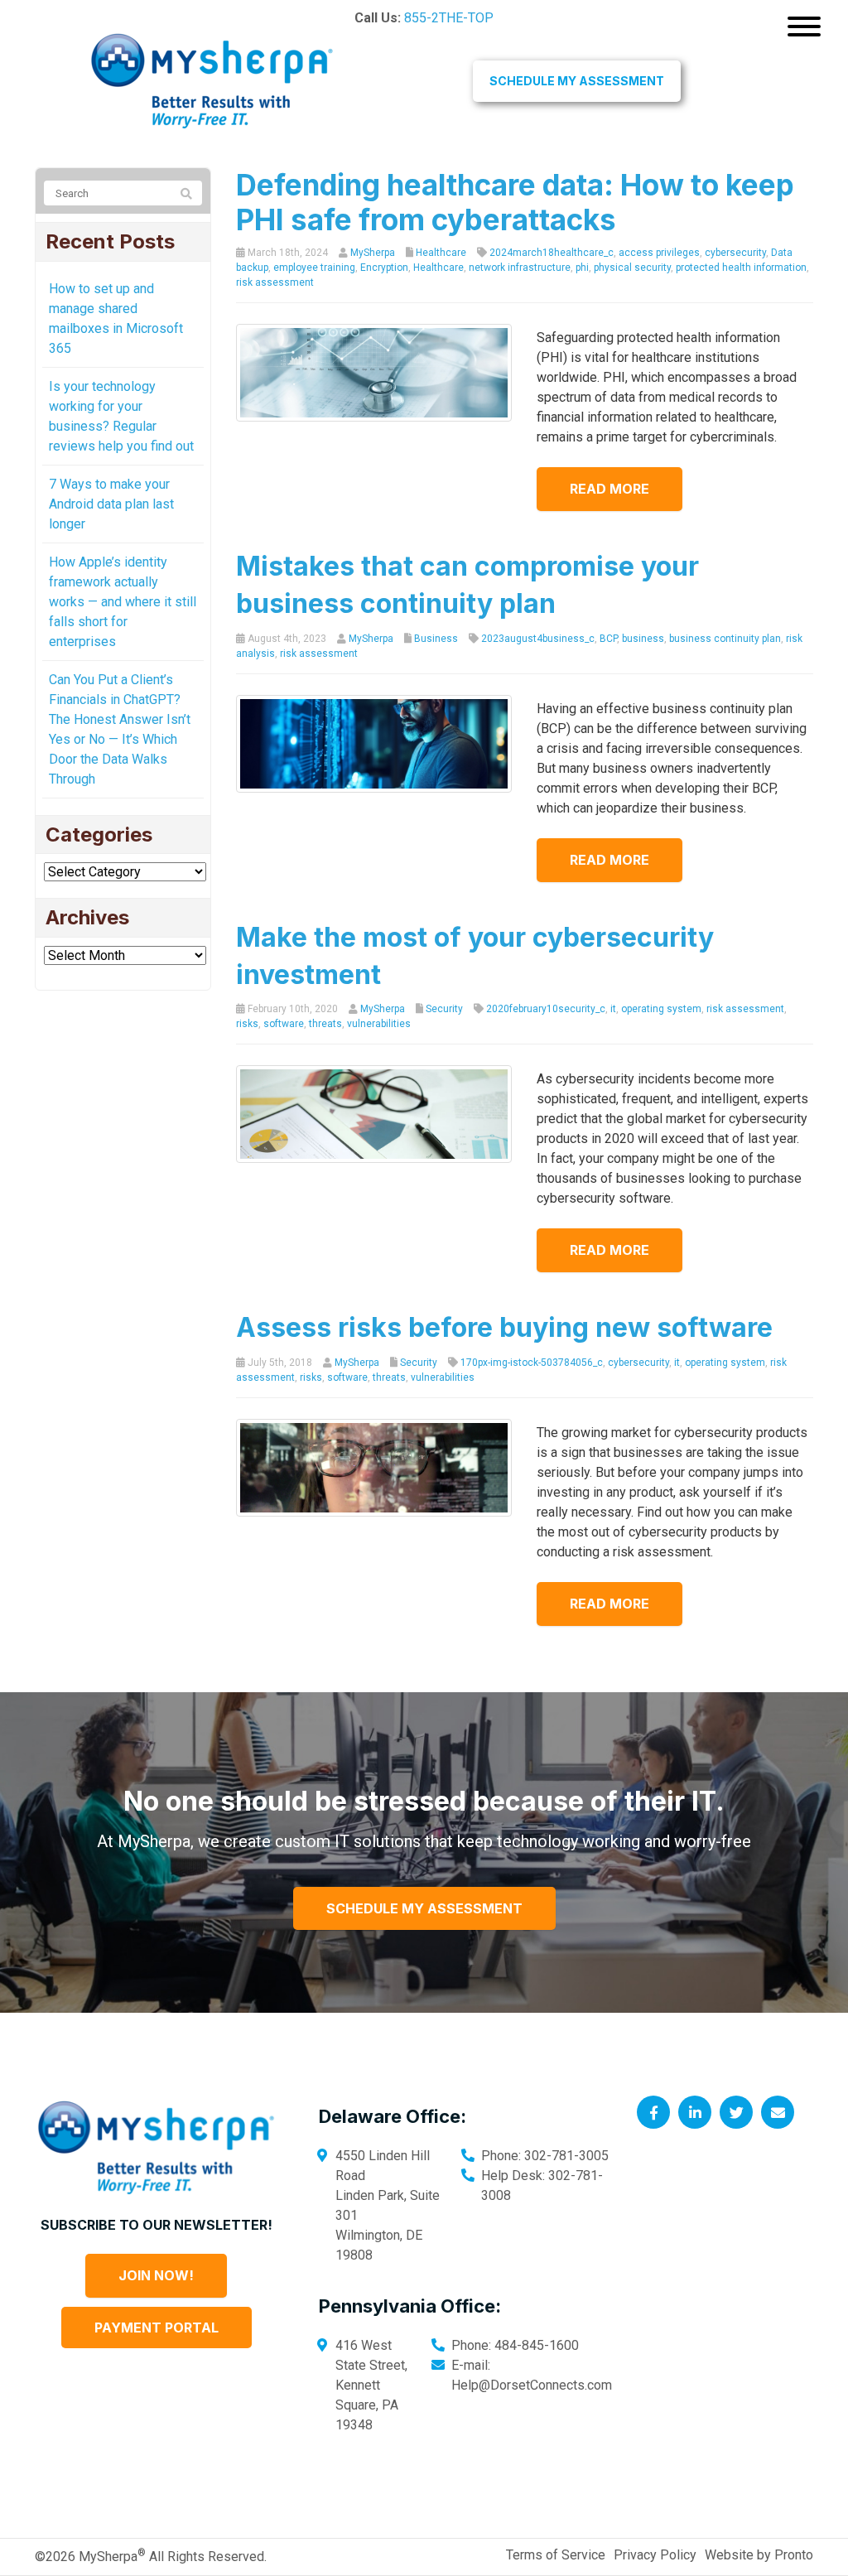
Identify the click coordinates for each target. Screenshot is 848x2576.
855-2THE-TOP (449, 18)
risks (247, 1024)
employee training (314, 268)
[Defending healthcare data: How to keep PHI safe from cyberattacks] (374, 372)
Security (444, 1009)
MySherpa (373, 253)
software (284, 1024)
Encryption (384, 268)
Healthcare (441, 253)
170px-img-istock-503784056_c (532, 1363)
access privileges (659, 253)
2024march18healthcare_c (552, 253)
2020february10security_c (546, 1009)
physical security (632, 268)
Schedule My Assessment (577, 81)
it (613, 1009)
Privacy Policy (655, 2555)
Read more (609, 489)
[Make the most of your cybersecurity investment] (374, 1114)
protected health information (741, 268)
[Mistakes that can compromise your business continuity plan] (374, 743)
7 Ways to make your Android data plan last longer (111, 504)
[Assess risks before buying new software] (374, 1466)
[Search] (186, 194)
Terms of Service (556, 2555)
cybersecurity (735, 253)
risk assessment (275, 282)
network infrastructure (520, 268)
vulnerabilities (379, 1024)
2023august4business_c (538, 639)
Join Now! (156, 2275)
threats (325, 1024)
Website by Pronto (759, 2555)
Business (436, 639)
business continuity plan (725, 639)
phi (582, 268)
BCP (608, 639)
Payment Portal (157, 2328)
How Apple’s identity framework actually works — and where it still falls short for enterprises (123, 602)
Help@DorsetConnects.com (532, 2385)
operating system (661, 1009)
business (643, 639)
